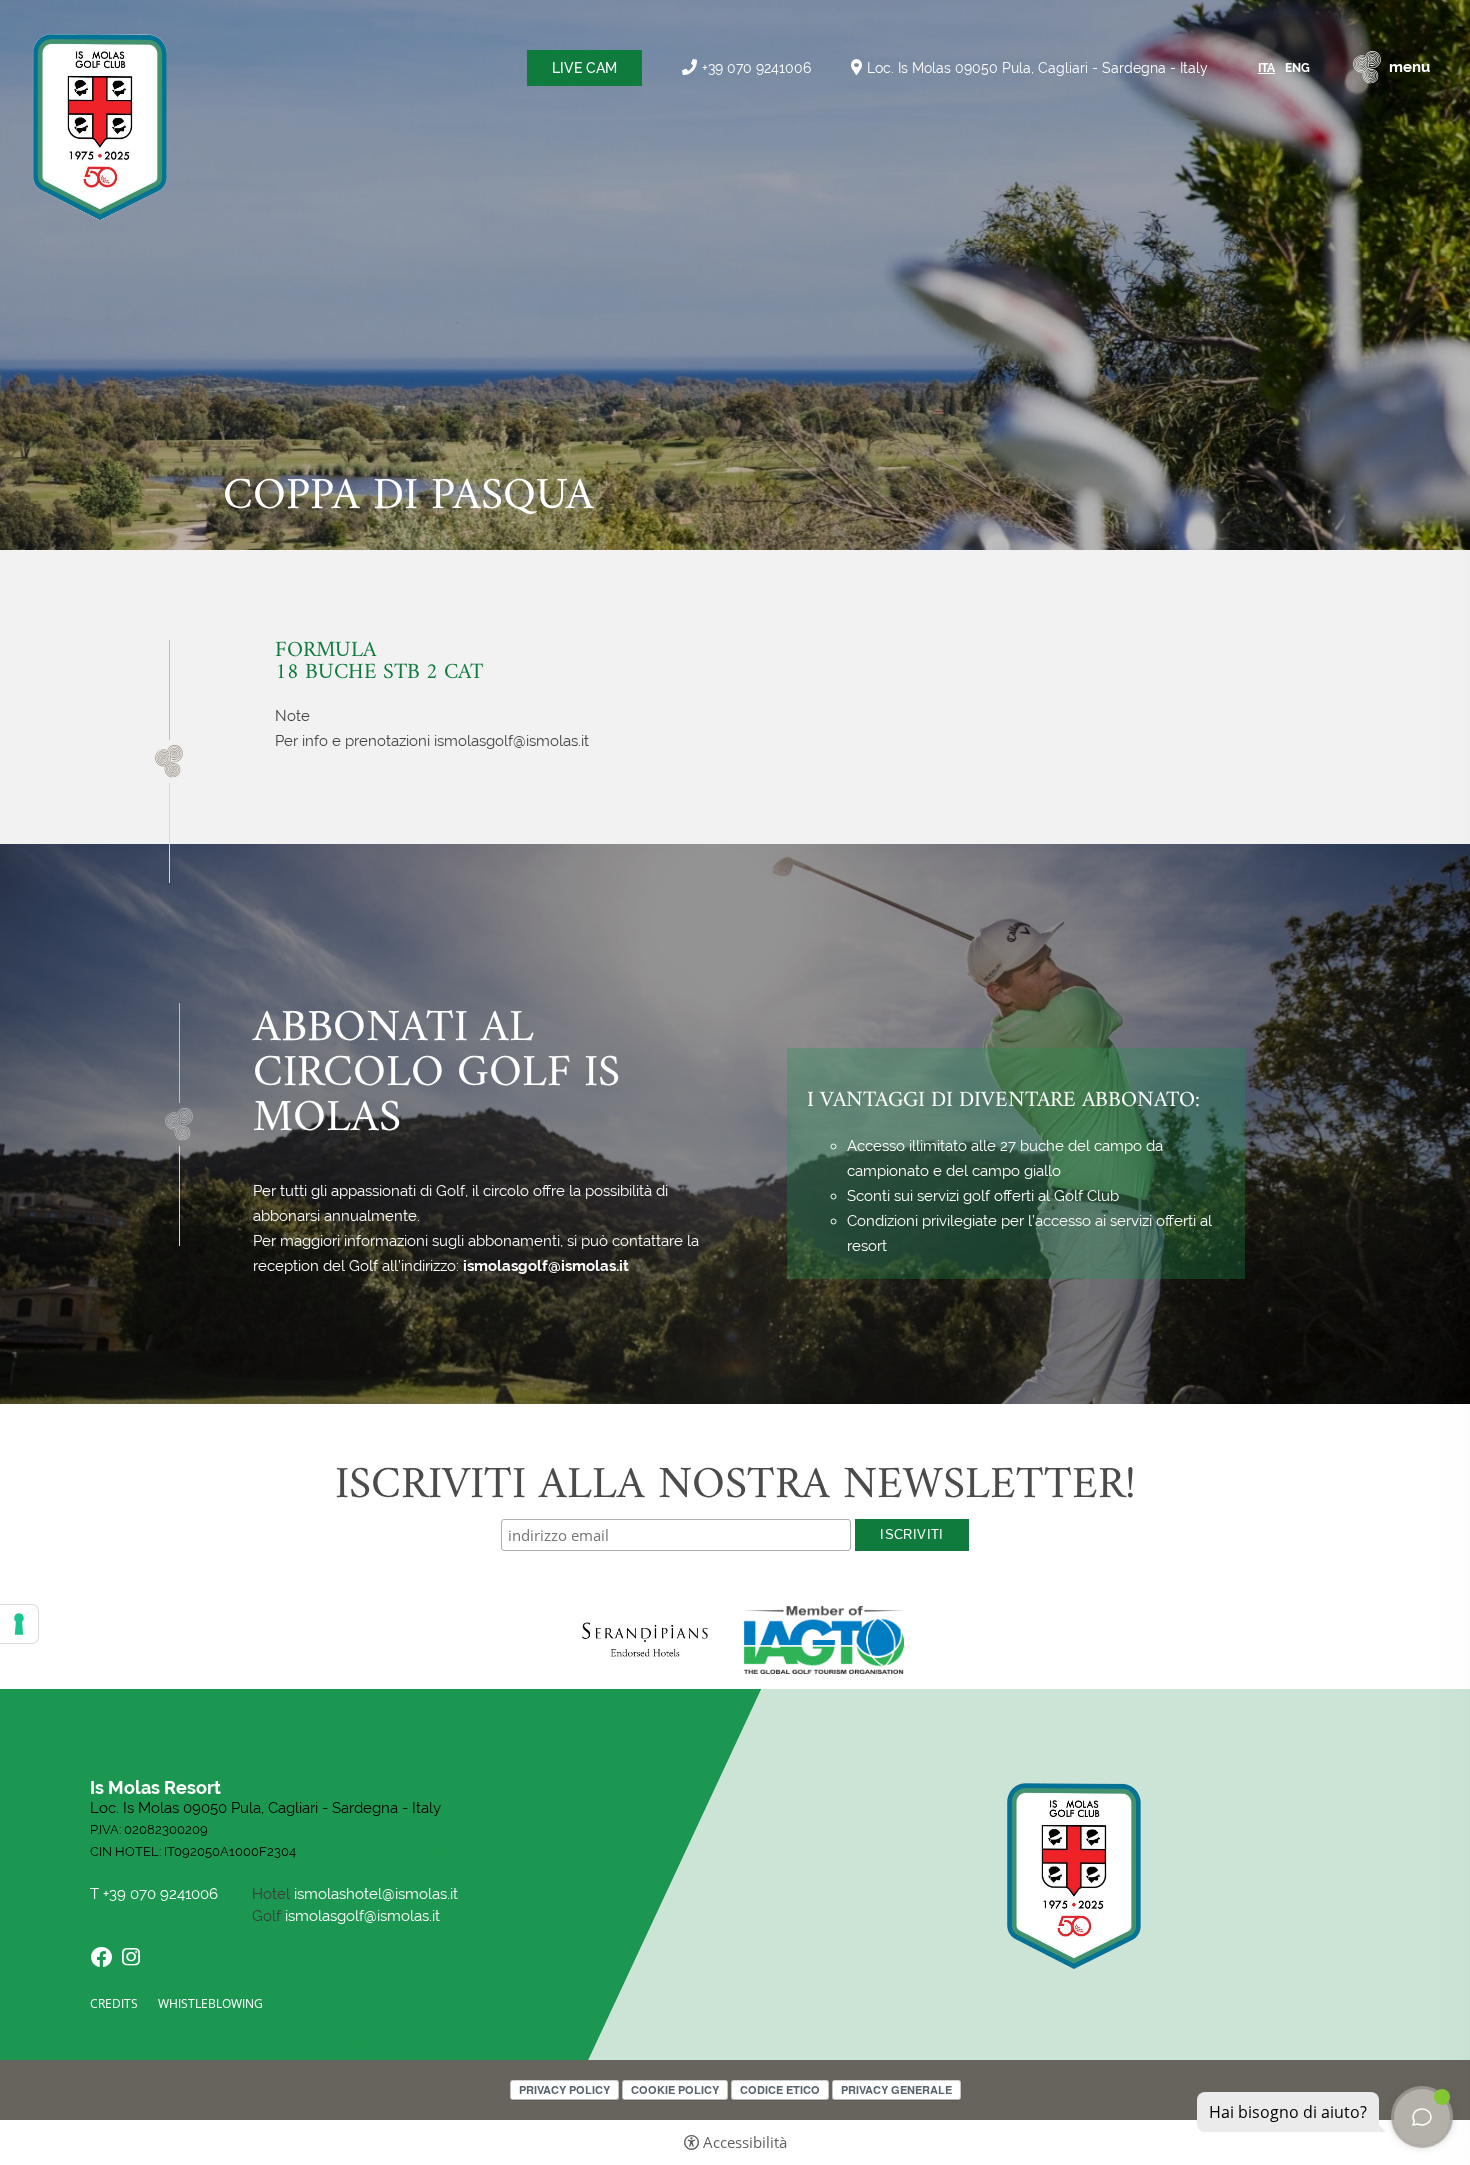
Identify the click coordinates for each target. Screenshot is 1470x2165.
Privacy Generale (896, 2089)
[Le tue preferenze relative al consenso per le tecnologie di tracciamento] (19, 1624)
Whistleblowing (210, 2003)
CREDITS (114, 2003)
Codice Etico (780, 2089)
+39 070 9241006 (756, 67)
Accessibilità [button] (745, 2142)
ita (1266, 68)
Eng (1297, 68)
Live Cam (584, 68)
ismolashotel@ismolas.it (376, 1894)
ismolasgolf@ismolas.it (546, 1266)
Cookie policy (675, 2089)
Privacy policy (564, 2089)
